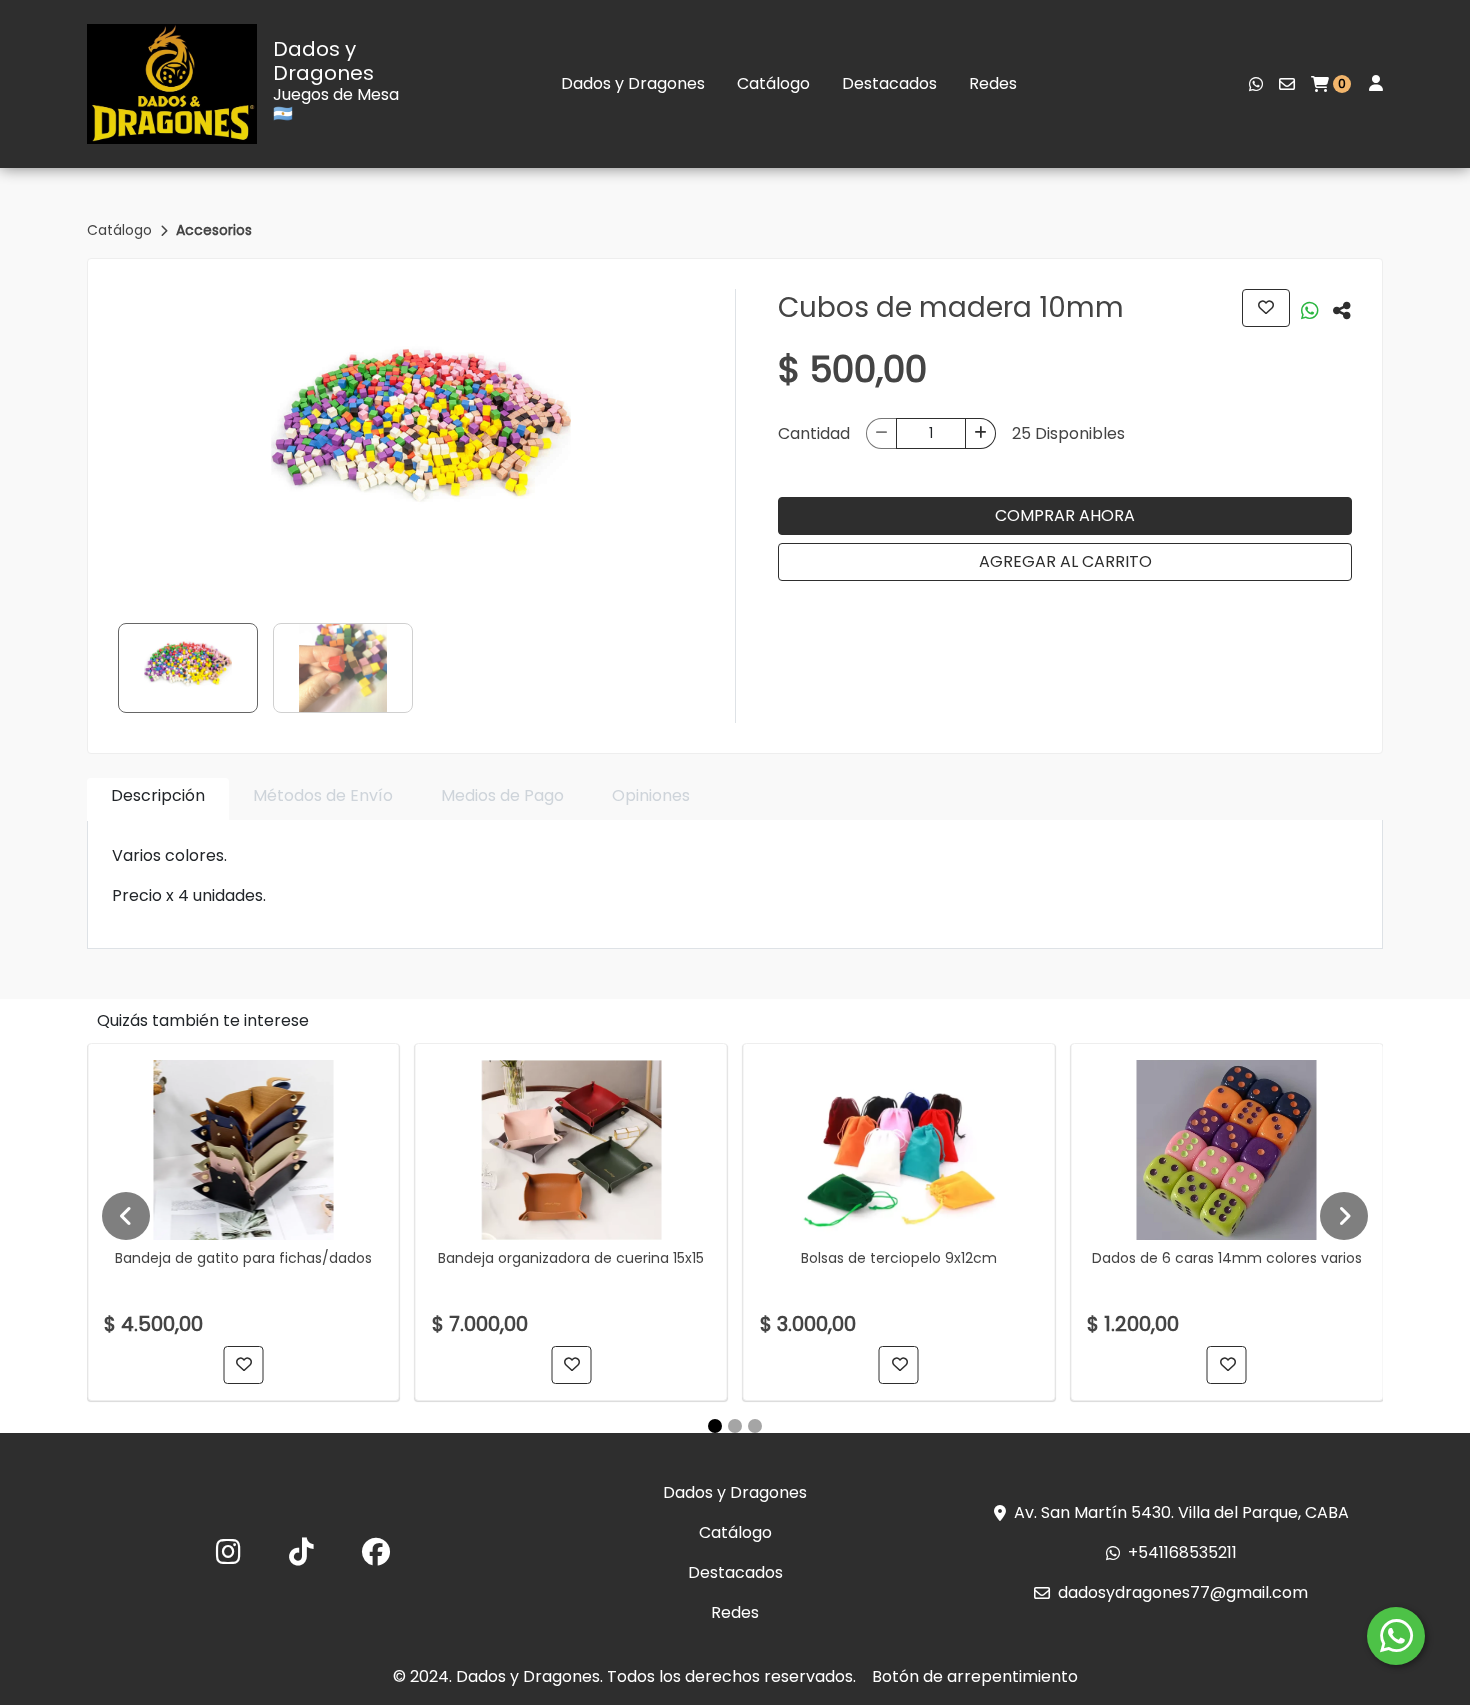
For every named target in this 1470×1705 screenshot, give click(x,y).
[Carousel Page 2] (735, 1426)
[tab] (158, 799)
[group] (420, 439)
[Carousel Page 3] (755, 1426)
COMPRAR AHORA (1065, 515)
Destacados (889, 83)
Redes (993, 83)
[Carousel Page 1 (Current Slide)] (715, 1426)
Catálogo (773, 83)
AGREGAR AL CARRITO (1065, 561)
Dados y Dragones (323, 61)
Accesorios (214, 230)
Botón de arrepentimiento (975, 1676)
